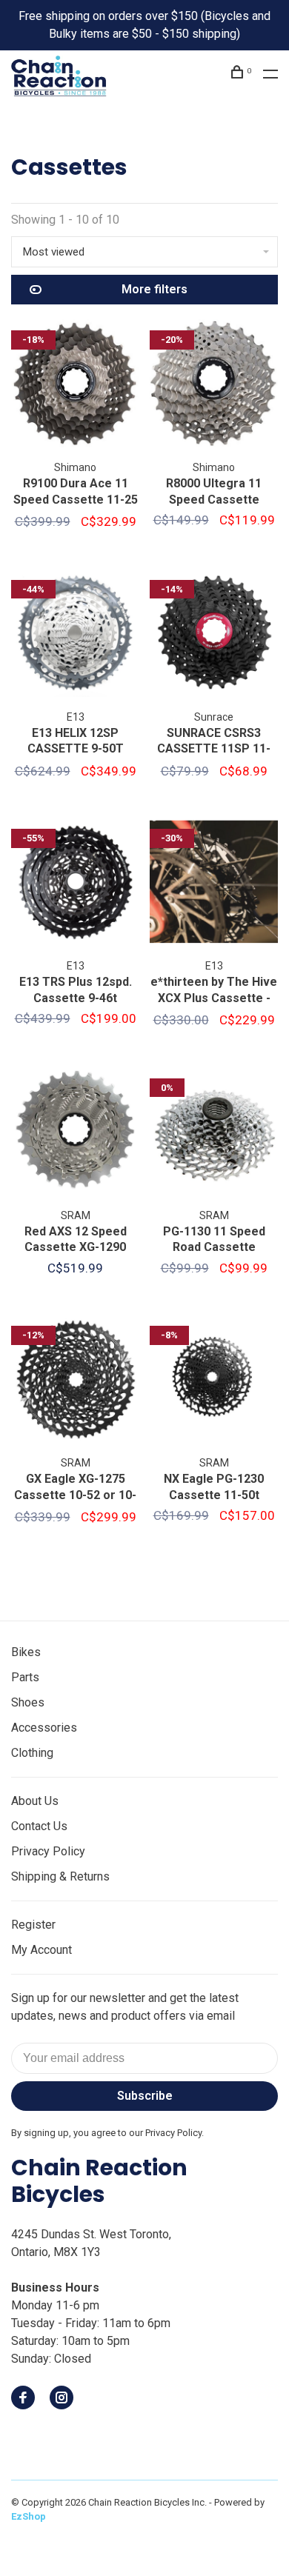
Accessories (44, 1728)
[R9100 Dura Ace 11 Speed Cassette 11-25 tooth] (75, 386)
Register (33, 1925)
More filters (155, 289)
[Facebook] (23, 2399)
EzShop (29, 2516)
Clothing (32, 1753)
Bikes (26, 1652)
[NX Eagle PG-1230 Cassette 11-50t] (214, 1381)
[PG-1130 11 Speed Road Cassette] (214, 1134)
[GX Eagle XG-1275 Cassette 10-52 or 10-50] (75, 1381)
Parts (25, 1677)
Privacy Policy (48, 1851)
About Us (35, 1801)
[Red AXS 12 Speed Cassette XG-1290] (75, 1134)
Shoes (28, 1702)
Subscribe (145, 2096)
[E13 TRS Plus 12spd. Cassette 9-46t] (75, 884)
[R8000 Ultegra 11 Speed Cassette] (214, 386)
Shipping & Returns (60, 1876)
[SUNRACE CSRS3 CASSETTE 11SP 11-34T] (214, 635)
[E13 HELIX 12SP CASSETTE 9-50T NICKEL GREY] (75, 635)
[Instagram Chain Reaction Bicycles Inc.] (62, 2399)
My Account (41, 1950)
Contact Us (39, 1826)
